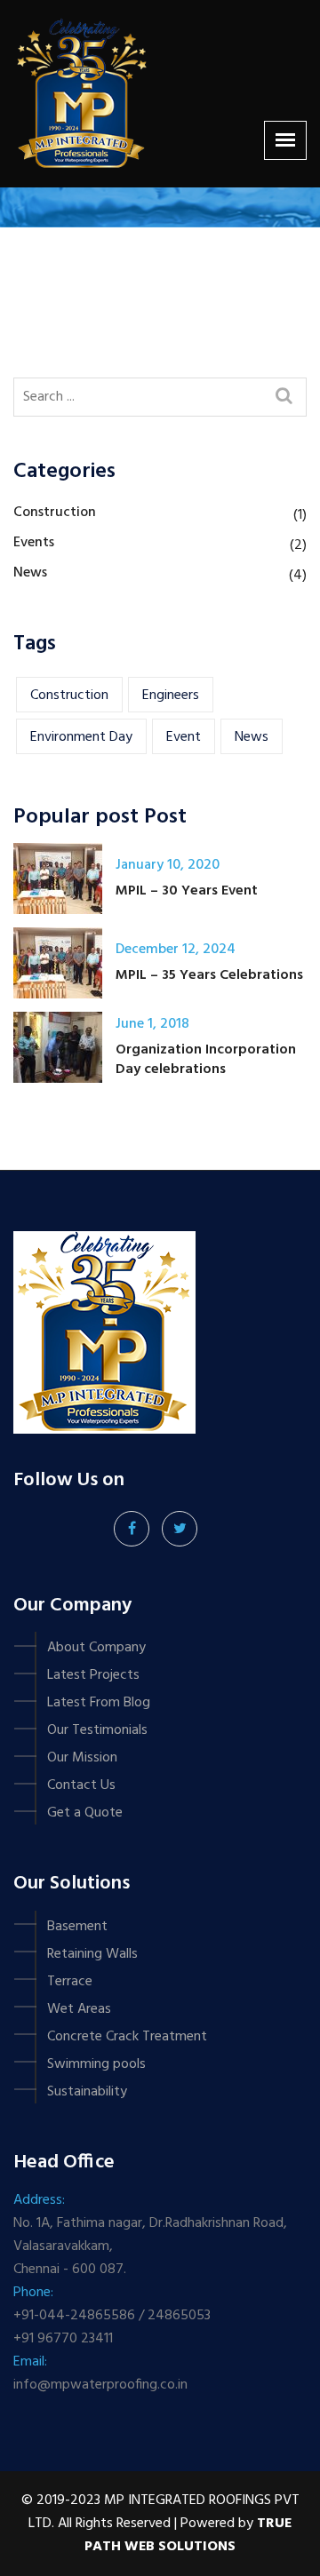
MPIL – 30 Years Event (187, 891)
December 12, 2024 (176, 950)
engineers (171, 696)
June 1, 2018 (152, 1024)
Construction (55, 513)
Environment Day (81, 737)
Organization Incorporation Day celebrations (206, 1060)
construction (69, 696)
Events (34, 543)
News (30, 573)
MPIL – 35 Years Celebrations (209, 975)
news (252, 737)
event (184, 737)
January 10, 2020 (168, 865)
